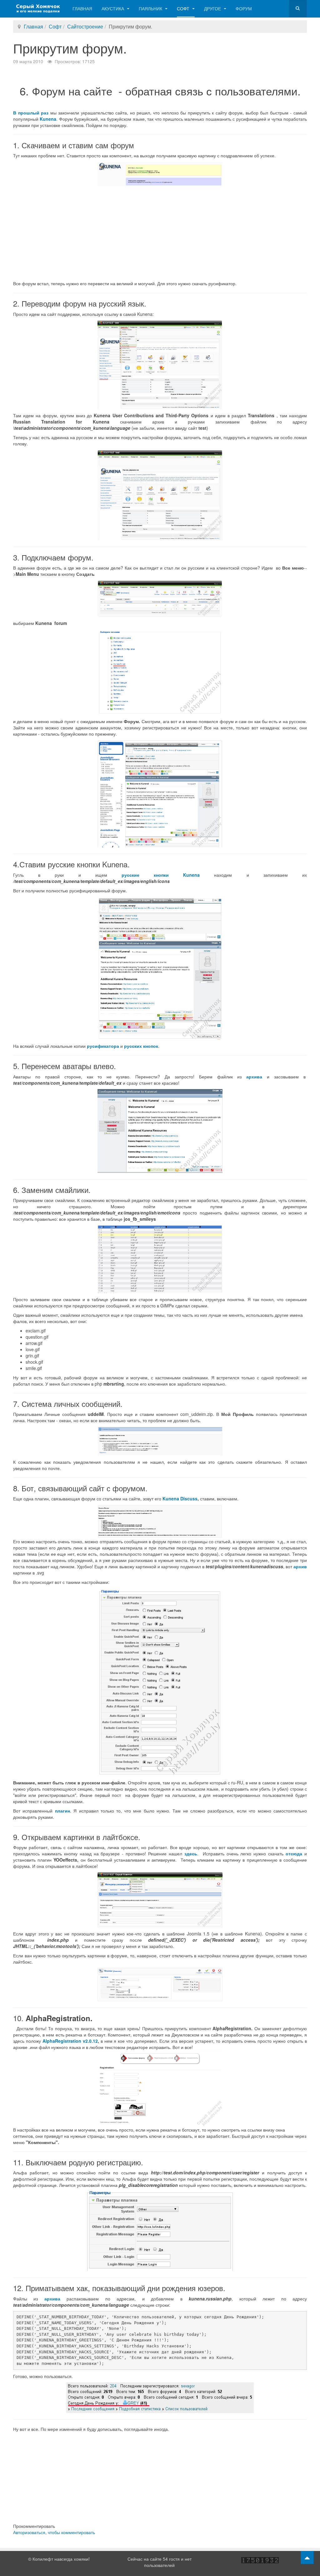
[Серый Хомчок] (38, 9)
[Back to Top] (307, 2558)
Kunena (48, 119)
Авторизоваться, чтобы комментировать (54, 2532)
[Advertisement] (160, 233)
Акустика (113, 8)
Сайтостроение (85, 26)
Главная (82, 8)
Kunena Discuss (180, 1498)
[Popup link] (160, 173)
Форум (244, 8)
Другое (213, 8)
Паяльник (151, 8)
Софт (184, 8)
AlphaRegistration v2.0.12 (70, 2041)
